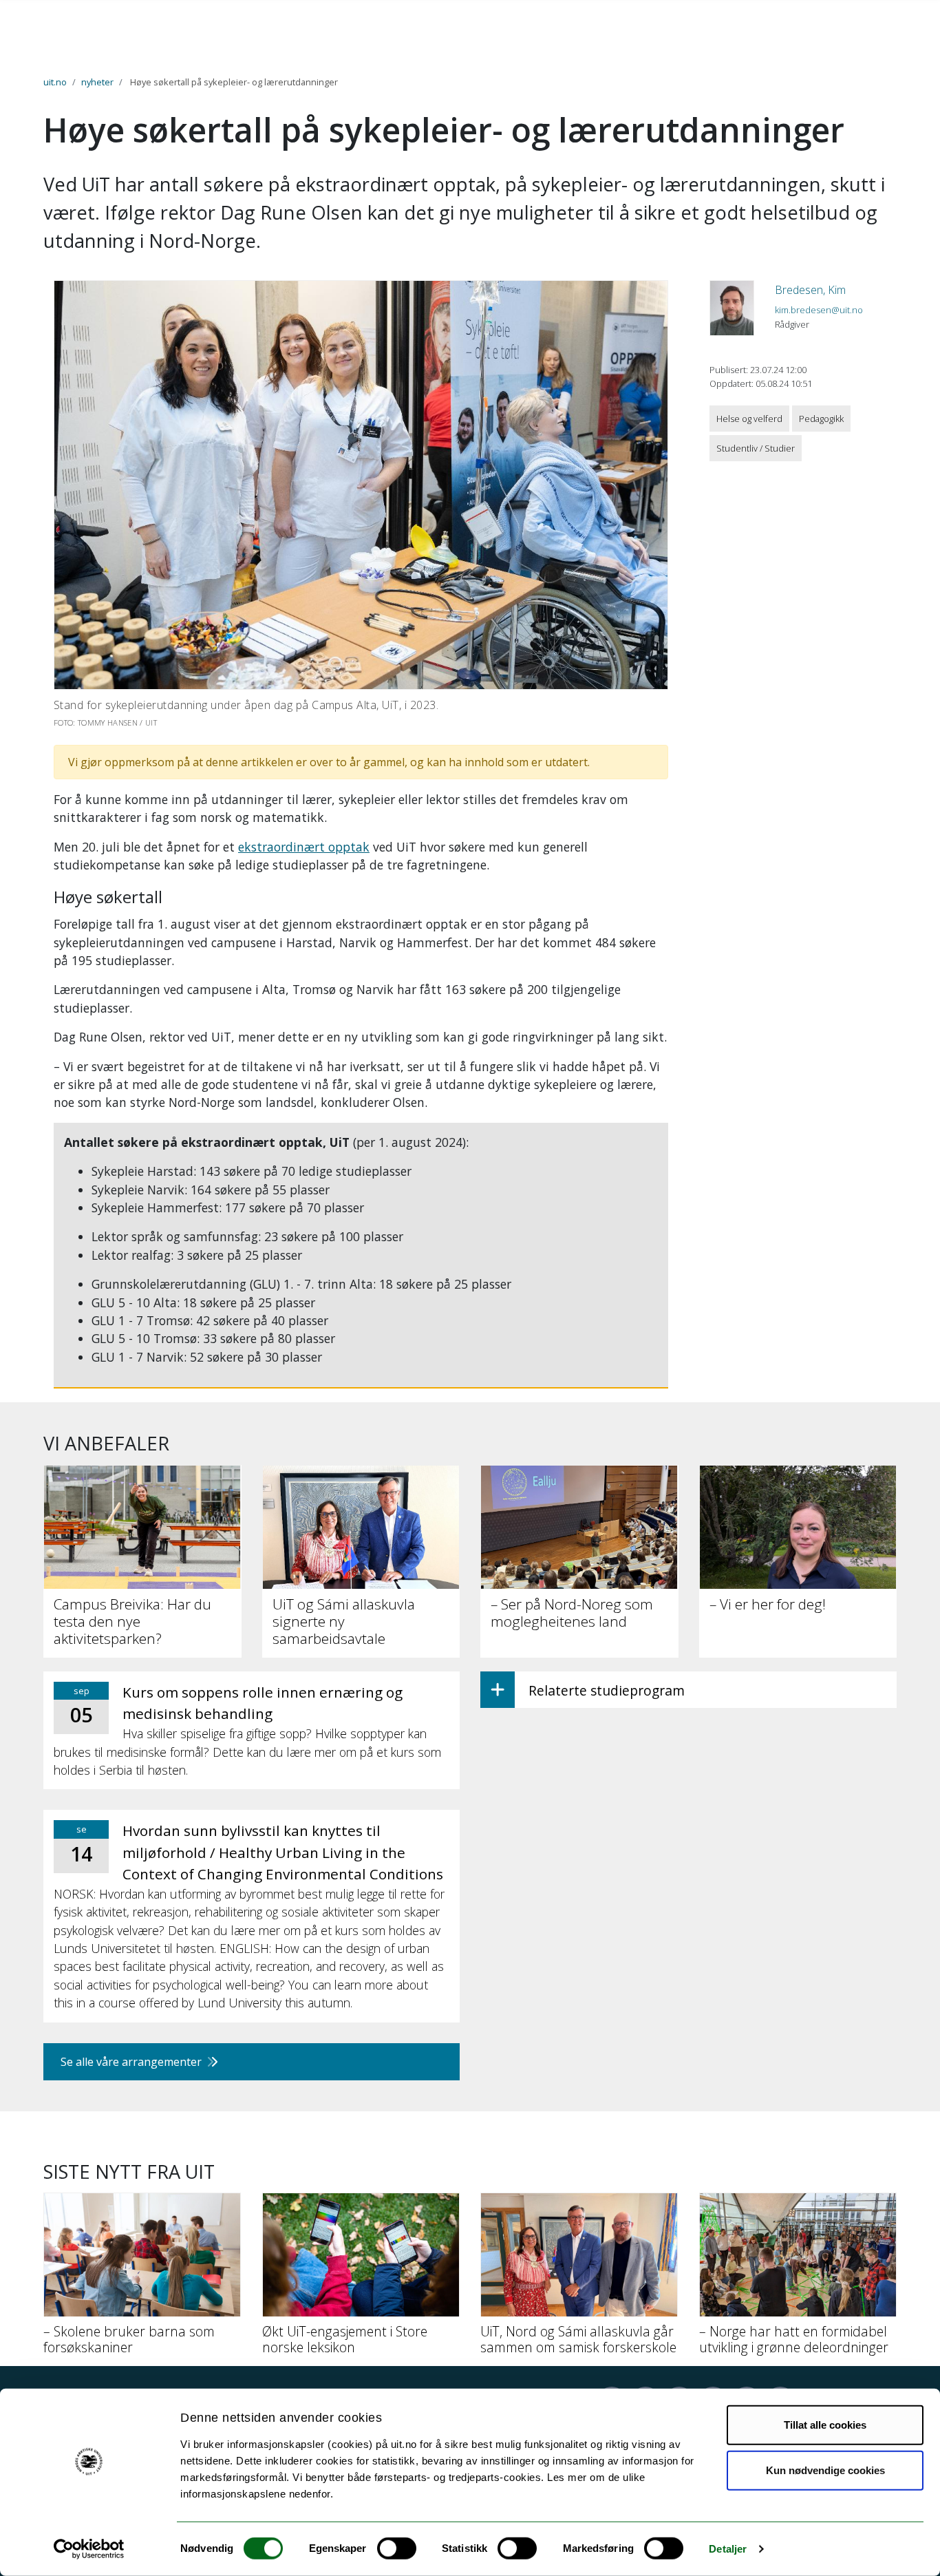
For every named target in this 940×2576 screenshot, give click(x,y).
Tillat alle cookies (825, 2425)
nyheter (97, 82)
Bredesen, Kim (810, 290)
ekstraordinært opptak (304, 847)
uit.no (55, 82)
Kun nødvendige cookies (825, 2470)
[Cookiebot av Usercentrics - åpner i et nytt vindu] (89, 2549)
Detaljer (728, 2549)
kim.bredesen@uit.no (819, 310)
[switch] (397, 2548)
